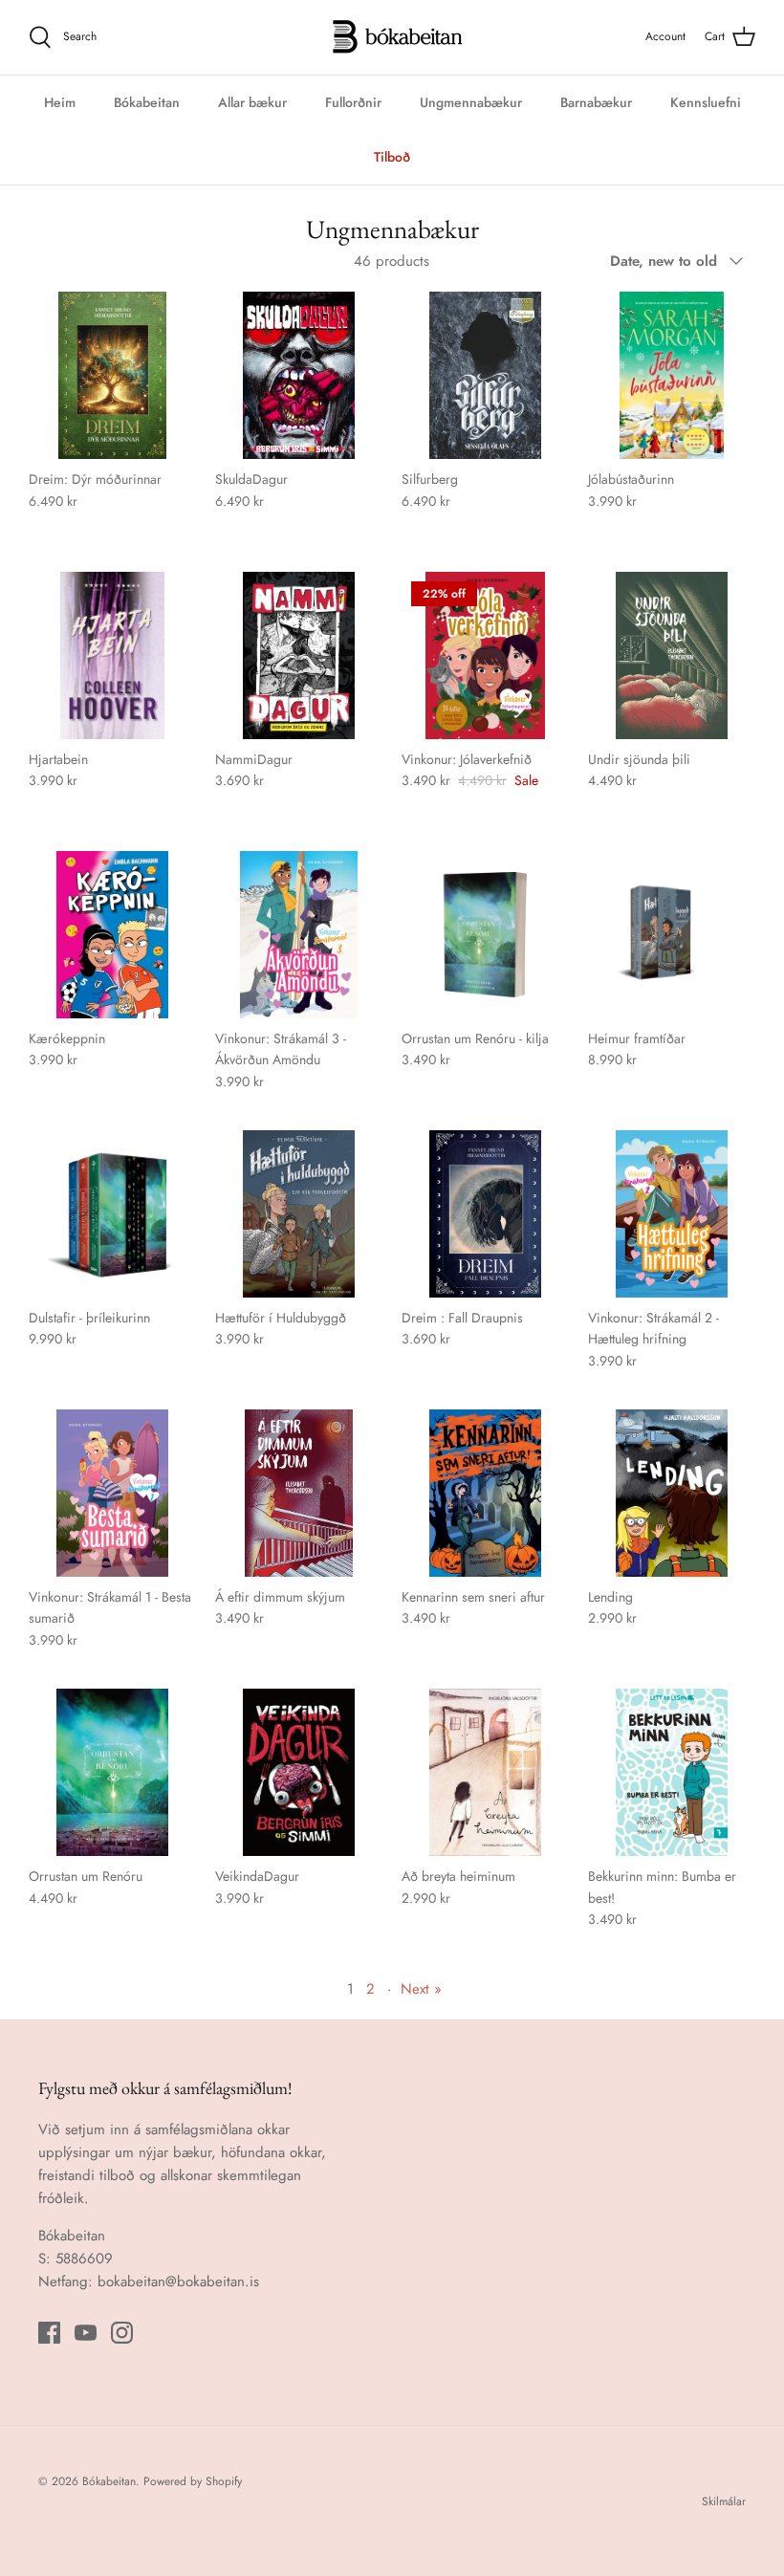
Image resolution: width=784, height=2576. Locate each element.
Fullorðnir (353, 102)
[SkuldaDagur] (299, 375)
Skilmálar (724, 2501)
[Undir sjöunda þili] (672, 655)
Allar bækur (252, 102)
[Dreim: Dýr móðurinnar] (112, 375)
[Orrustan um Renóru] (112, 1772)
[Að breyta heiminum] (485, 1772)
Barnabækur (596, 102)
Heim (60, 102)
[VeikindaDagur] (299, 1772)
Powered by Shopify (193, 2481)
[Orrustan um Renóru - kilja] (485, 935)
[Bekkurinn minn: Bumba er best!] (672, 1772)
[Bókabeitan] (392, 37)
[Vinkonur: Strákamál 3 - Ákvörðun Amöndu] (299, 935)
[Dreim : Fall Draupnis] (485, 1214)
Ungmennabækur (471, 102)
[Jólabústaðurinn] (672, 375)
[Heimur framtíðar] (672, 935)
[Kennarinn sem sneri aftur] (485, 1493)
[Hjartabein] (112, 655)
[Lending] (672, 1493)
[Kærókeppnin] (112, 935)
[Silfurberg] (485, 375)
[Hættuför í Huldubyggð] (299, 1214)
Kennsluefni (706, 102)
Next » (421, 1989)
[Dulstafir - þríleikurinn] (112, 1214)
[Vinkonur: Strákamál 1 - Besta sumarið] (112, 1493)
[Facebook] (49, 2333)
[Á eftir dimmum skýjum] (299, 1493)
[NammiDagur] (299, 655)
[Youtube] (86, 2333)
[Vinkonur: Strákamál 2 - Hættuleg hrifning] (672, 1214)
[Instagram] (122, 2333)
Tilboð (392, 157)
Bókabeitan (147, 102)
